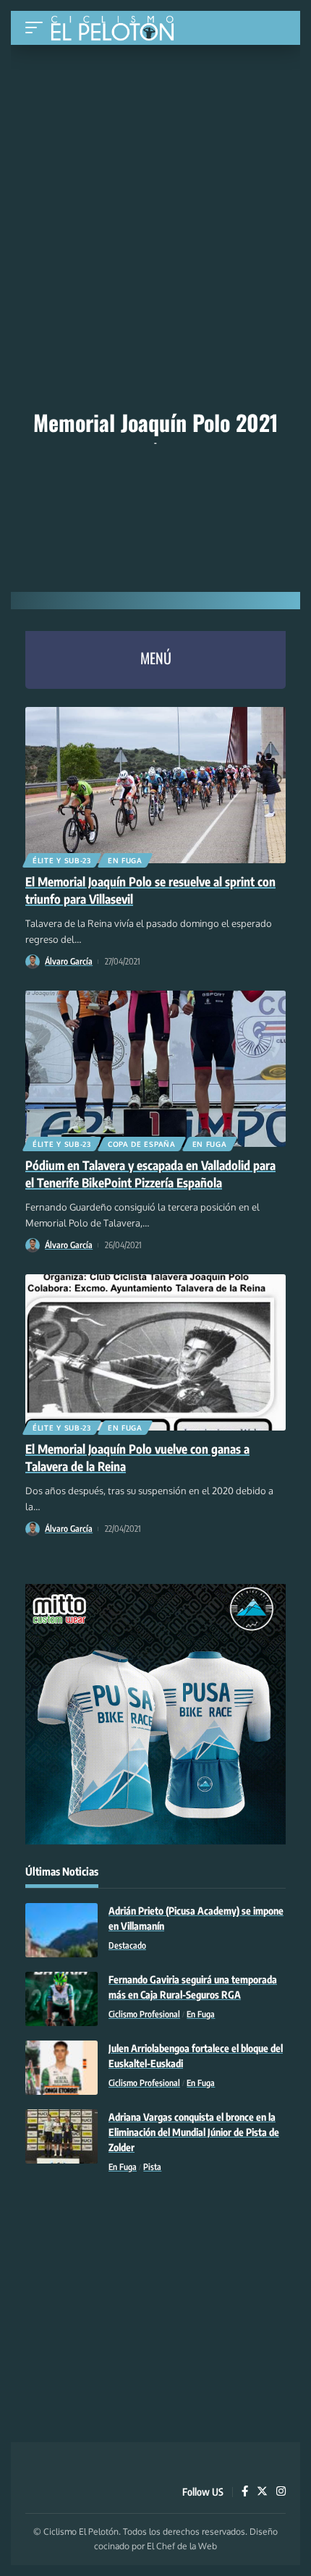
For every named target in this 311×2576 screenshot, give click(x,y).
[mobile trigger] (38, 28)
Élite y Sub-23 (62, 860)
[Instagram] (281, 2492)
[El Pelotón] (118, 30)
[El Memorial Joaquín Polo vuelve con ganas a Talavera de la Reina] (155, 1352)
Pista (152, 2167)
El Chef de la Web (182, 2546)
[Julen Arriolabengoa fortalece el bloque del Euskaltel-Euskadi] (61, 2068)
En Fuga (125, 860)
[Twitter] (262, 2492)
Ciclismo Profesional (144, 2014)
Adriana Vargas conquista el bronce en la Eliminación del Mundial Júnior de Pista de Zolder (194, 2132)
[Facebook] (245, 2492)
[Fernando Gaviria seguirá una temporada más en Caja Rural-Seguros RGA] (61, 1999)
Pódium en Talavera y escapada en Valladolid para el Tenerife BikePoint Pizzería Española (150, 1174)
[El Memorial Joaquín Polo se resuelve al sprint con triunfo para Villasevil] (155, 785)
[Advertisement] (155, 153)
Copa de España (142, 1144)
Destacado (127, 1945)
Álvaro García (69, 961)
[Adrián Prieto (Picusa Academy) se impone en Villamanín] (61, 1930)
